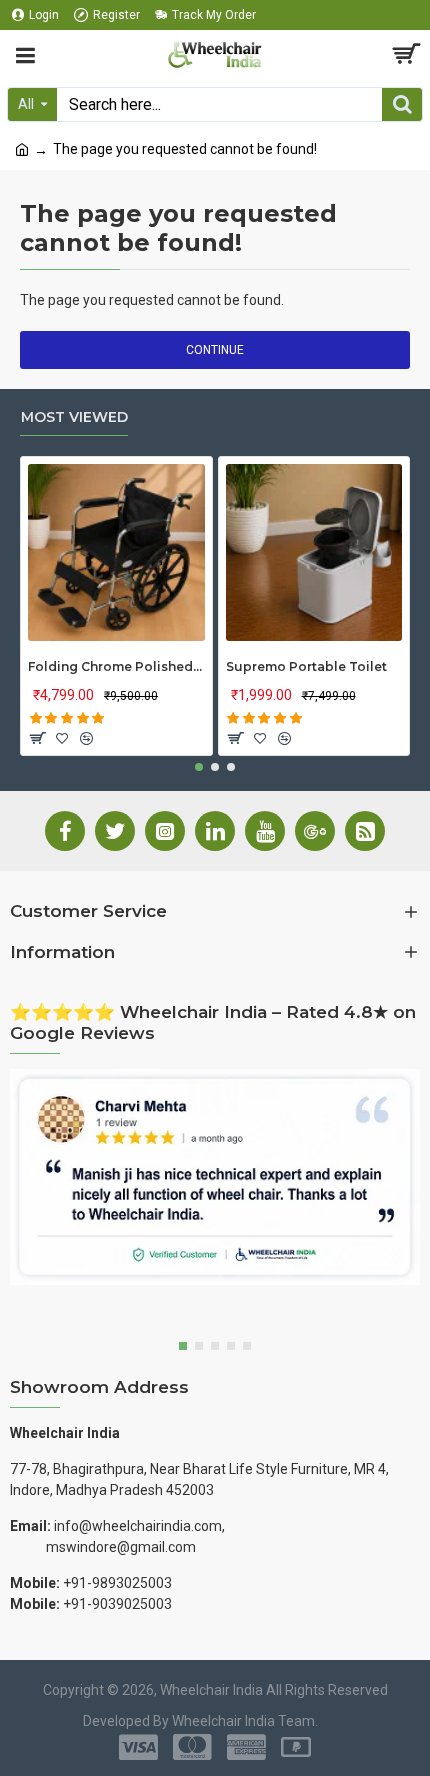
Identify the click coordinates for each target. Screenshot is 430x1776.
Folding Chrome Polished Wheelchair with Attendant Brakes (116, 666)
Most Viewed (74, 417)
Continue (215, 350)
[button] (199, 767)
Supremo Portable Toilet (306, 666)
